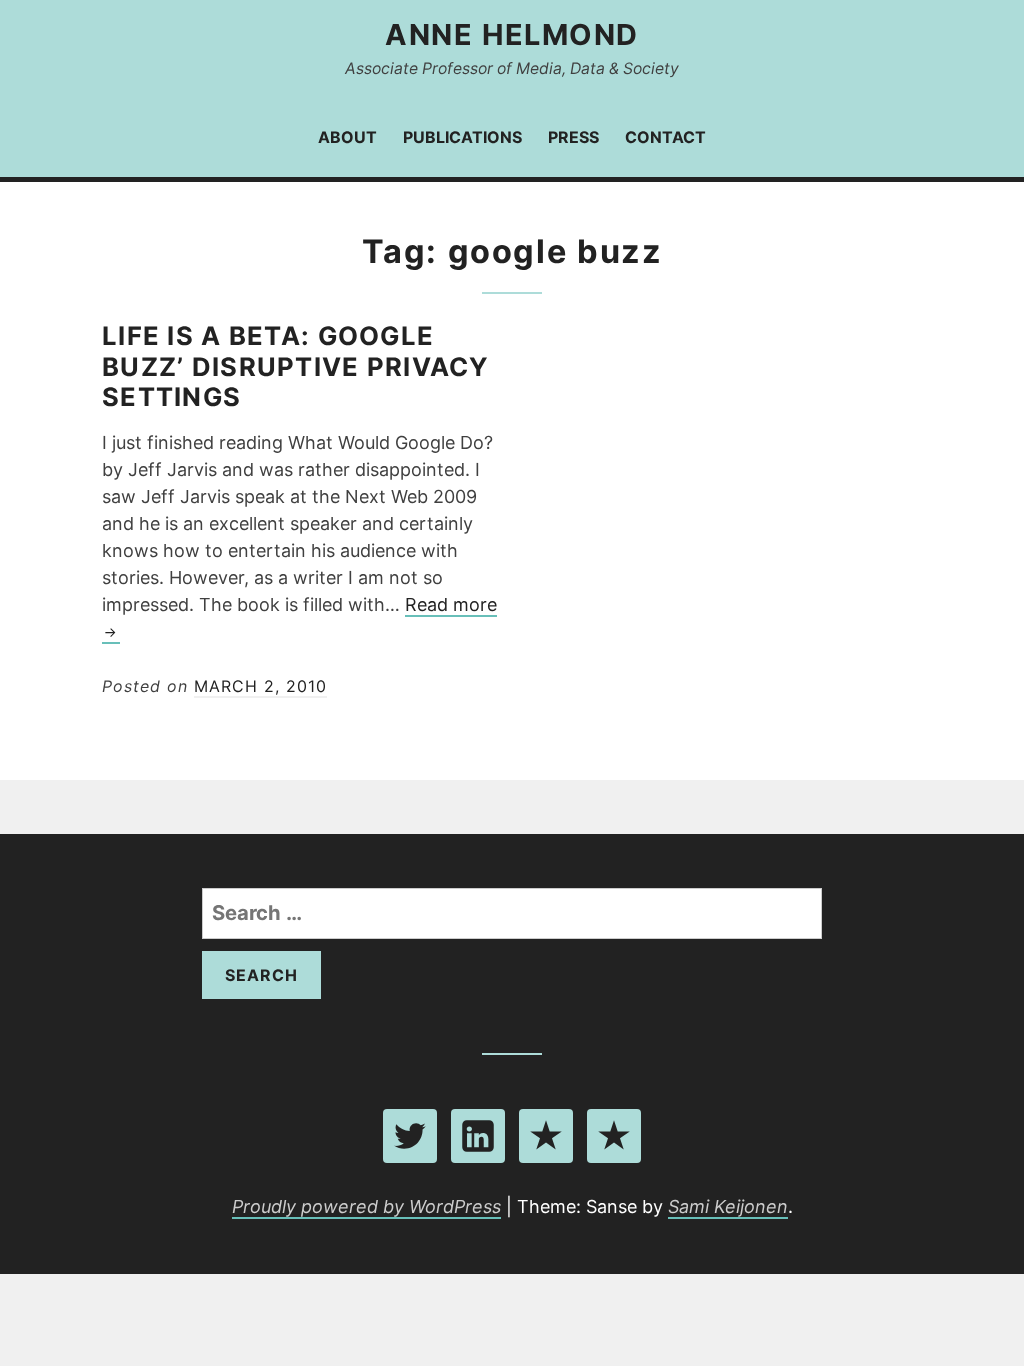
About (347, 137)
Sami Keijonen (728, 1206)
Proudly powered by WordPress (366, 1206)
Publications (462, 137)
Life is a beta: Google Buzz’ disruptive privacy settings (296, 366)
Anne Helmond (511, 34)
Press (573, 137)
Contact (665, 137)
